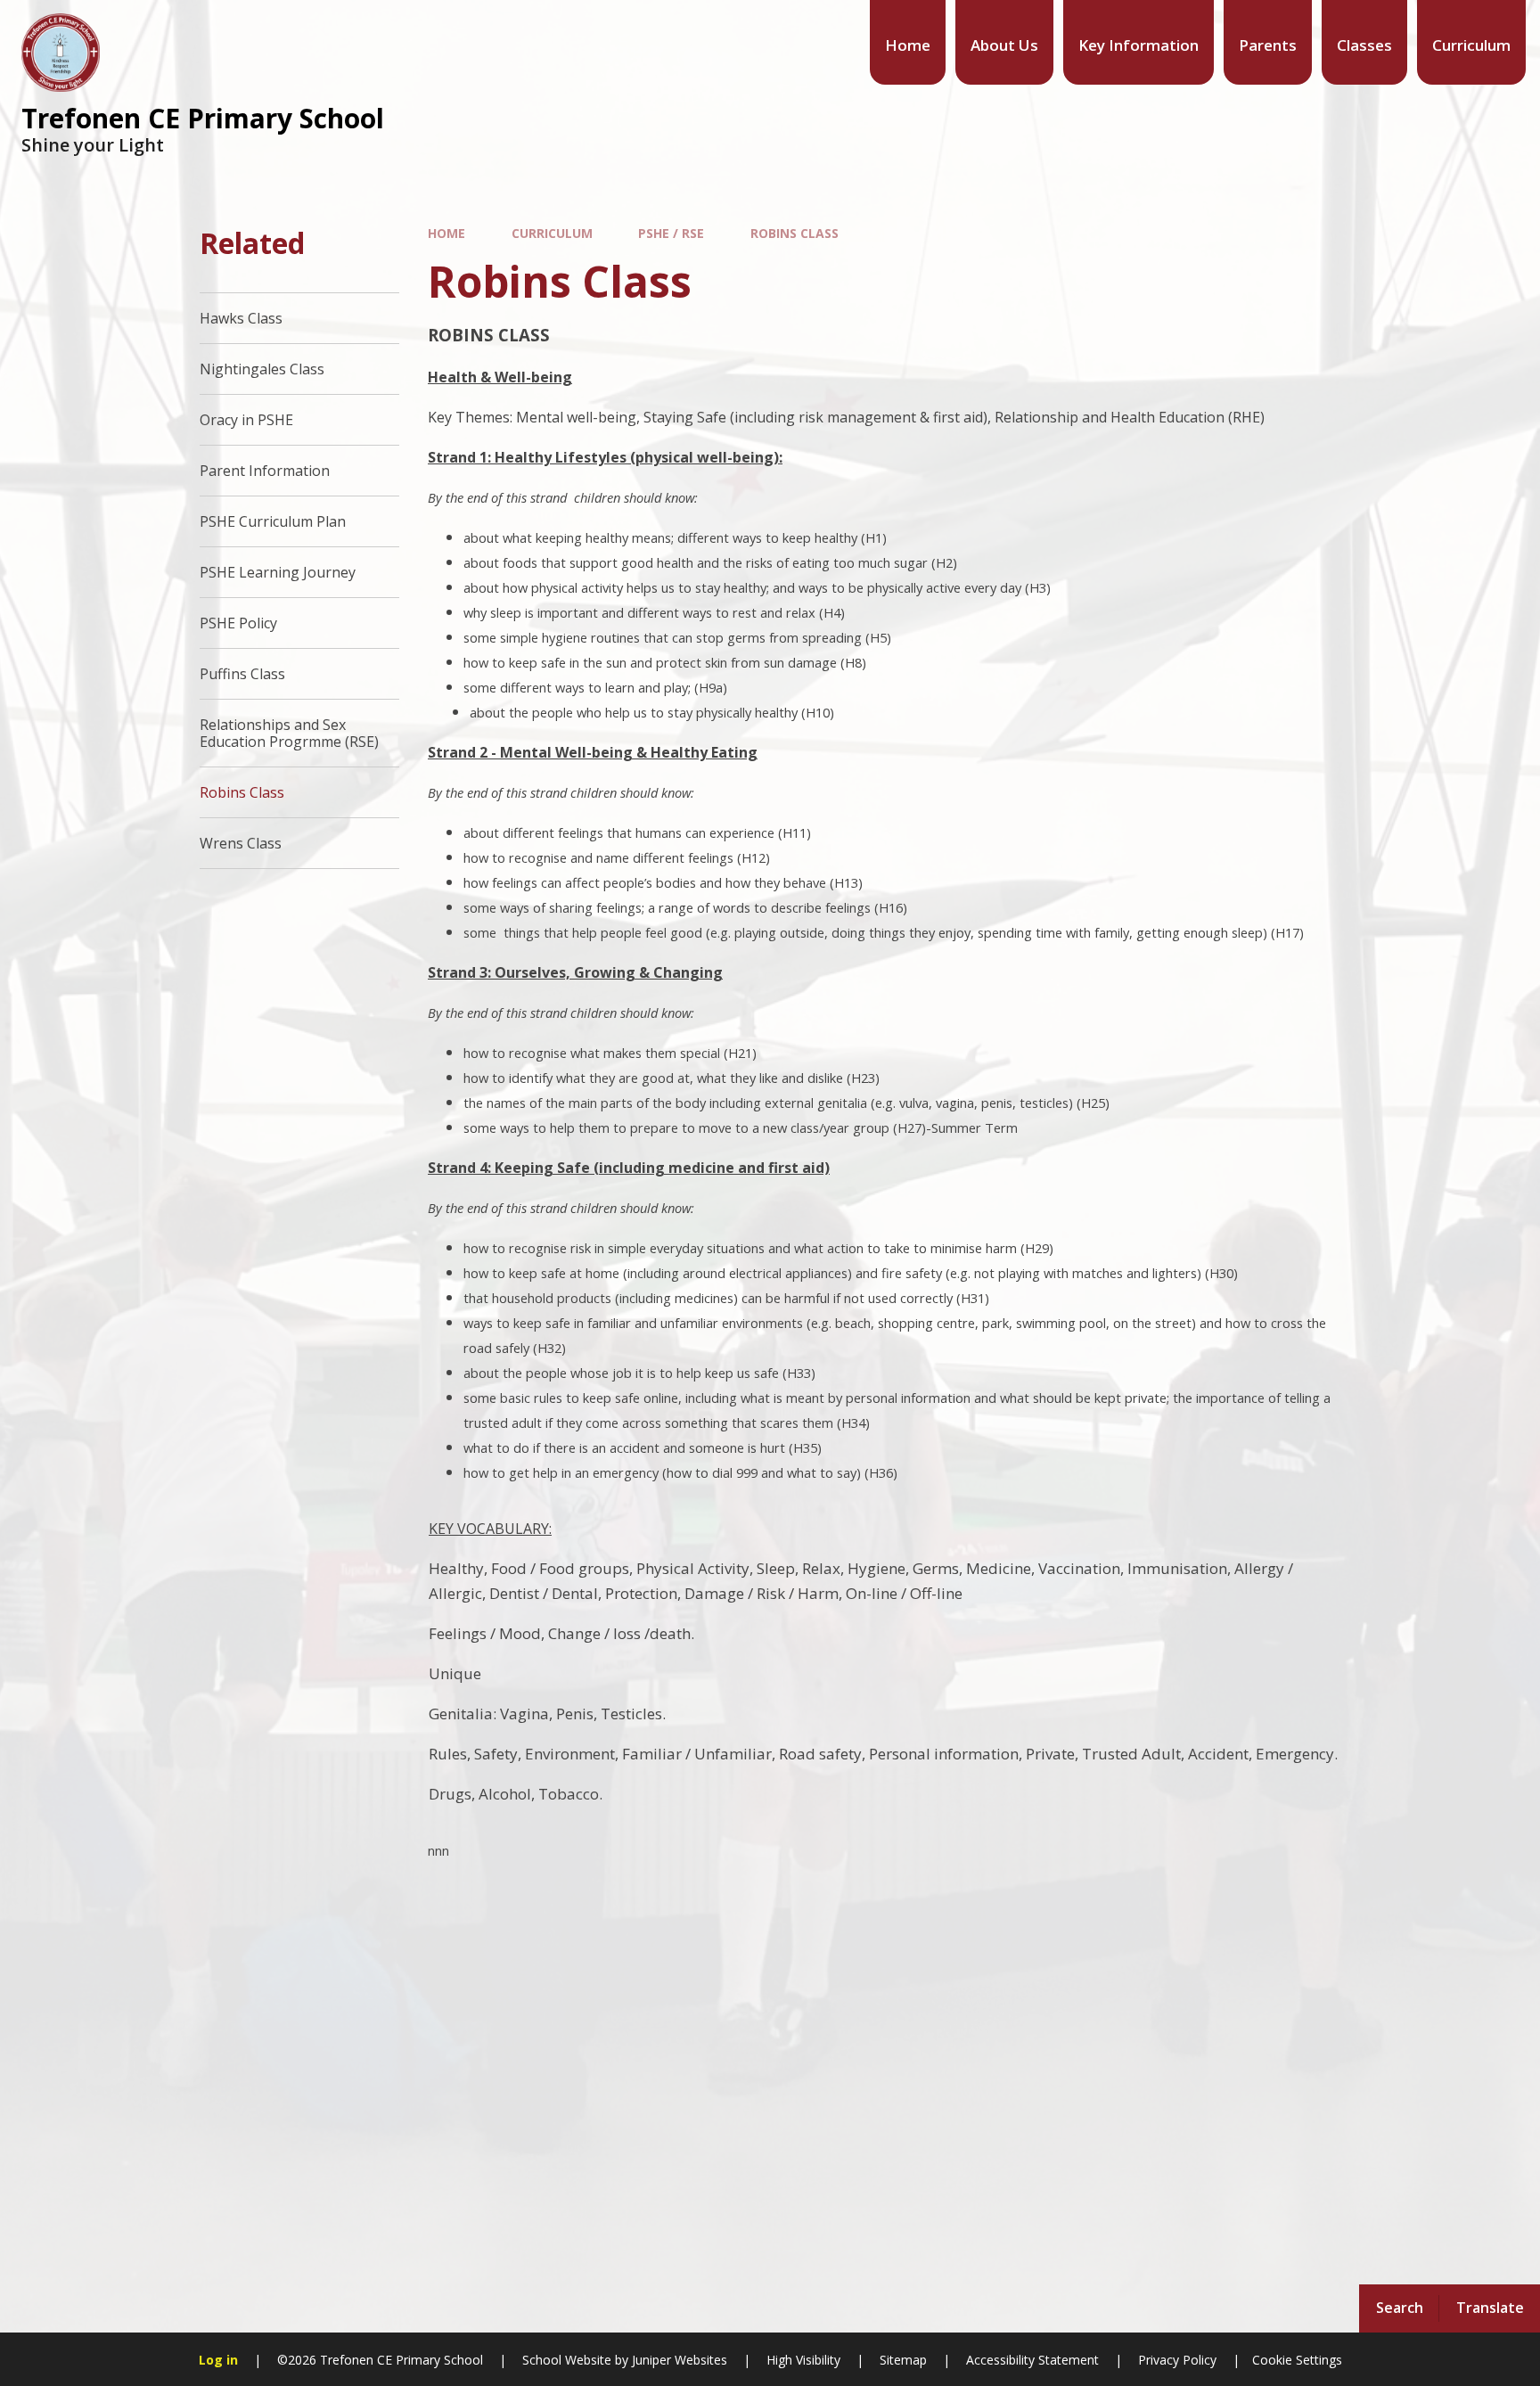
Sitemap (903, 2360)
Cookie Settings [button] (1297, 2360)
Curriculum (552, 233)
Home (446, 233)
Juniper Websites (678, 2360)
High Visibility (803, 2360)
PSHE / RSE (671, 233)
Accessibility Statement (1032, 2360)
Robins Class (795, 233)
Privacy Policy (1177, 2360)
